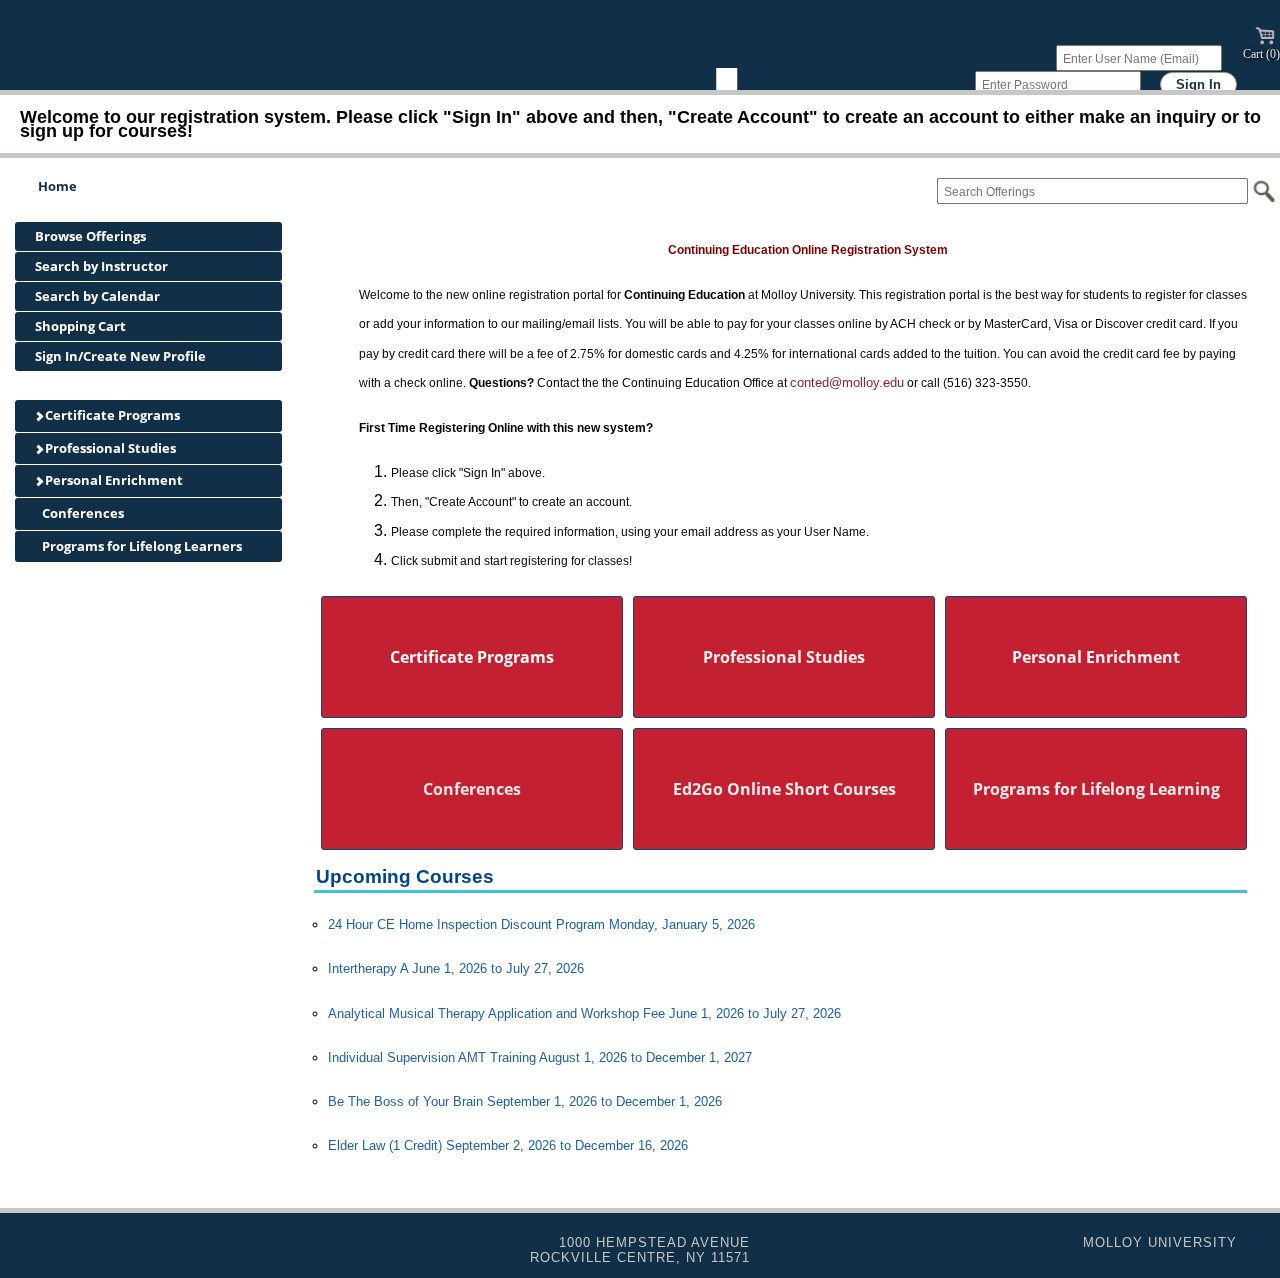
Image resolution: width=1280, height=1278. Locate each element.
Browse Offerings (90, 236)
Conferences (81, 513)
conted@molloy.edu (847, 382)
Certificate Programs (111, 415)
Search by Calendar (97, 296)
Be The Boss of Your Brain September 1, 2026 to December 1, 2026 (525, 1101)
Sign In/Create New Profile (120, 356)
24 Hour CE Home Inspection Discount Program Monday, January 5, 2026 (541, 924)
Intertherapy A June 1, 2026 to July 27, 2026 (456, 968)
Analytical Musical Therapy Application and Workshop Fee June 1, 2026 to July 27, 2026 (584, 1013)
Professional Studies (109, 448)
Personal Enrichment (112, 480)
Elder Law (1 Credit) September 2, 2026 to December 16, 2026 (508, 1145)
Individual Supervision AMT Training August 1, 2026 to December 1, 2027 (540, 1057)
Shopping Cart (80, 326)
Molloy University (1160, 1242)
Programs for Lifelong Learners (140, 546)
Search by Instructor (101, 266)
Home (57, 186)
